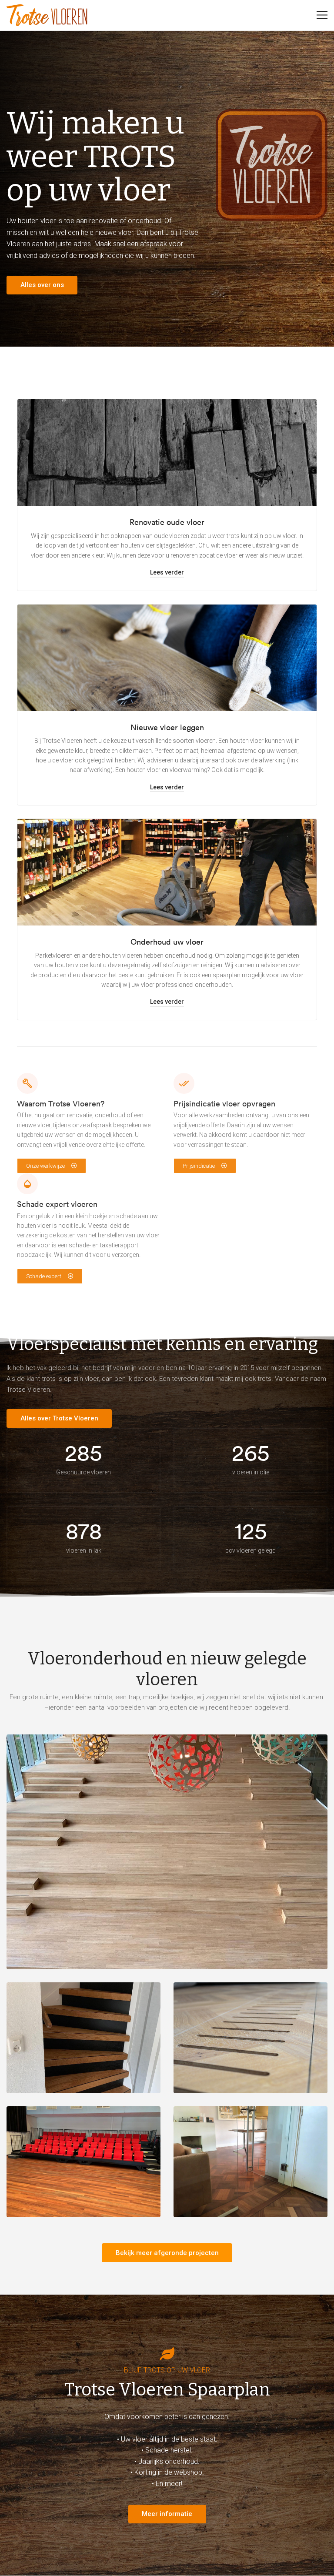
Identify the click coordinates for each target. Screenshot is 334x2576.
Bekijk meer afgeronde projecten (167, 2253)
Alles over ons (42, 285)
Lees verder (167, 572)
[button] (52, 1166)
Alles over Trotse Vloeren (59, 1418)
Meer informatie (167, 2514)
